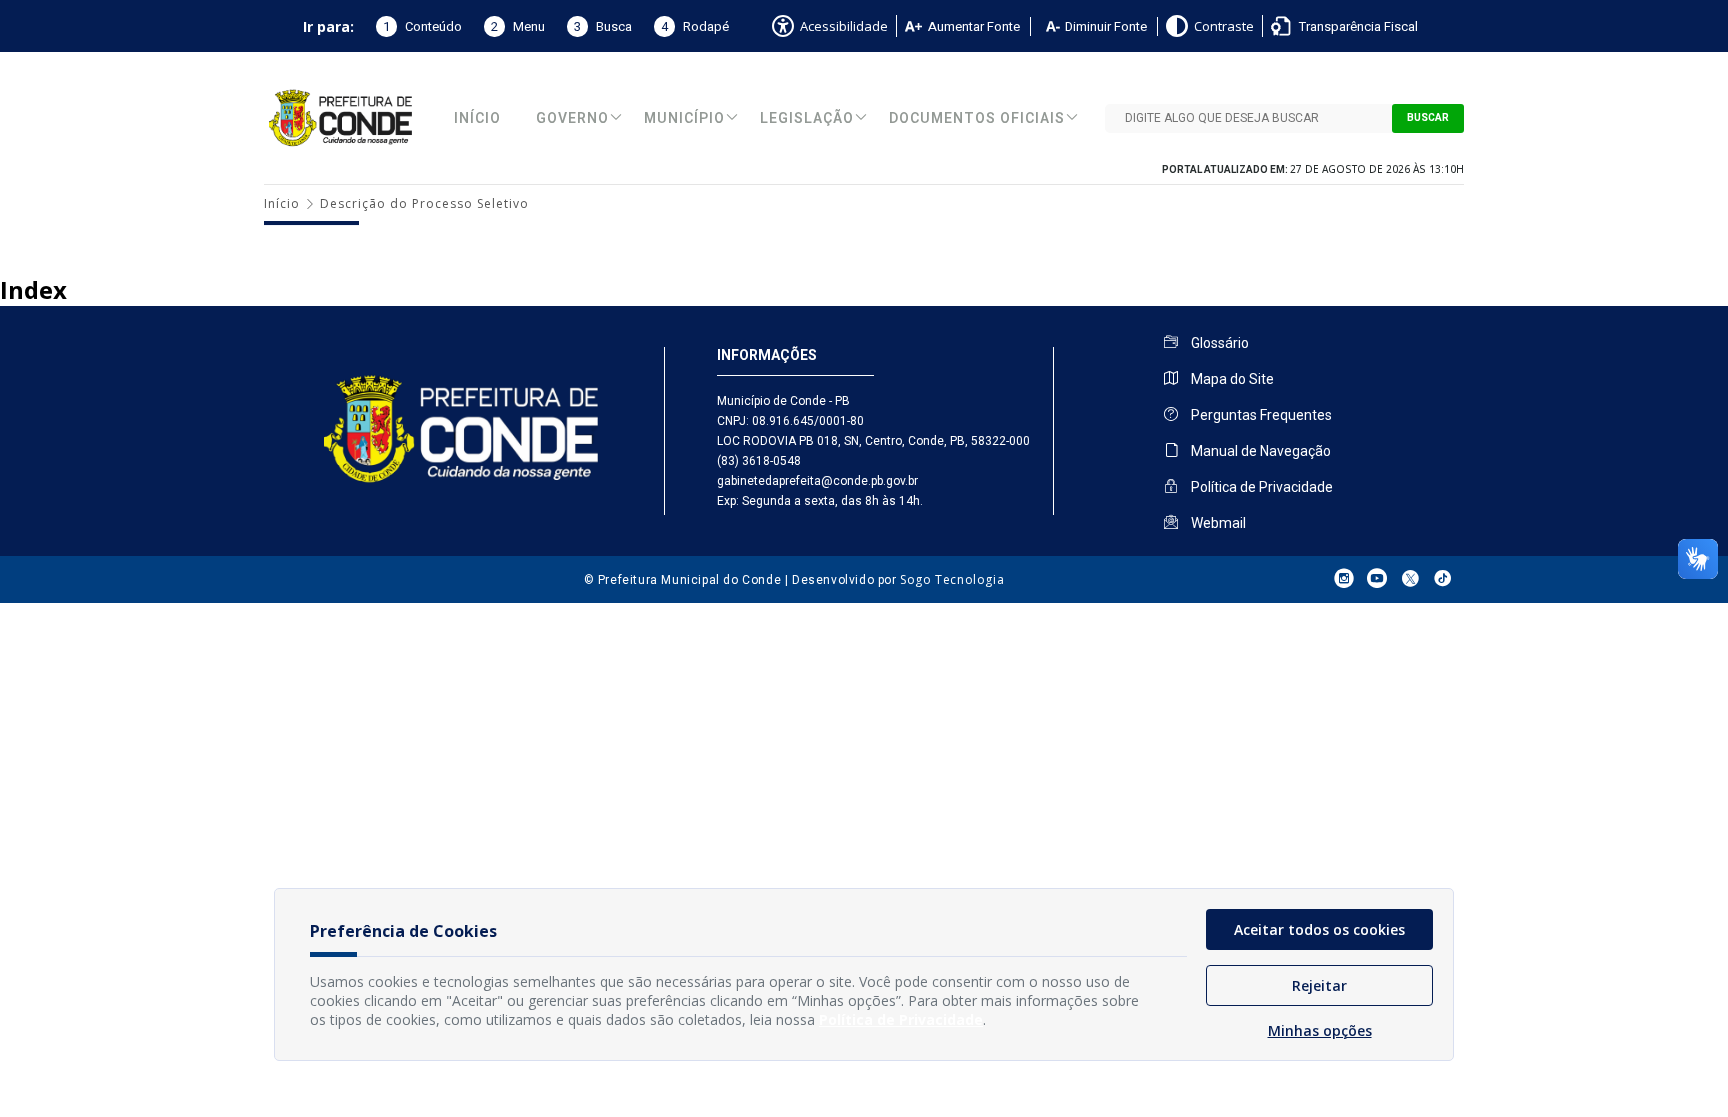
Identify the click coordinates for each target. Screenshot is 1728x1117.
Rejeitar (1319, 985)
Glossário (1218, 343)
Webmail (1217, 523)
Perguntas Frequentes (1260, 415)
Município (684, 118)
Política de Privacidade (1260, 487)
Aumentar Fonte (974, 26)
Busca (603, 26)
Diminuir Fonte (1106, 26)
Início (477, 118)
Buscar (1428, 118)
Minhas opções (1320, 1030)
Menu (518, 26)
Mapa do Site (1231, 379)
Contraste (1224, 26)
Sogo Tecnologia (952, 579)
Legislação (807, 118)
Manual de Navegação (1259, 451)
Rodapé (695, 26)
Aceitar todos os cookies (1319, 929)
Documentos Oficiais (977, 118)
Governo (572, 118)
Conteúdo (422, 26)
